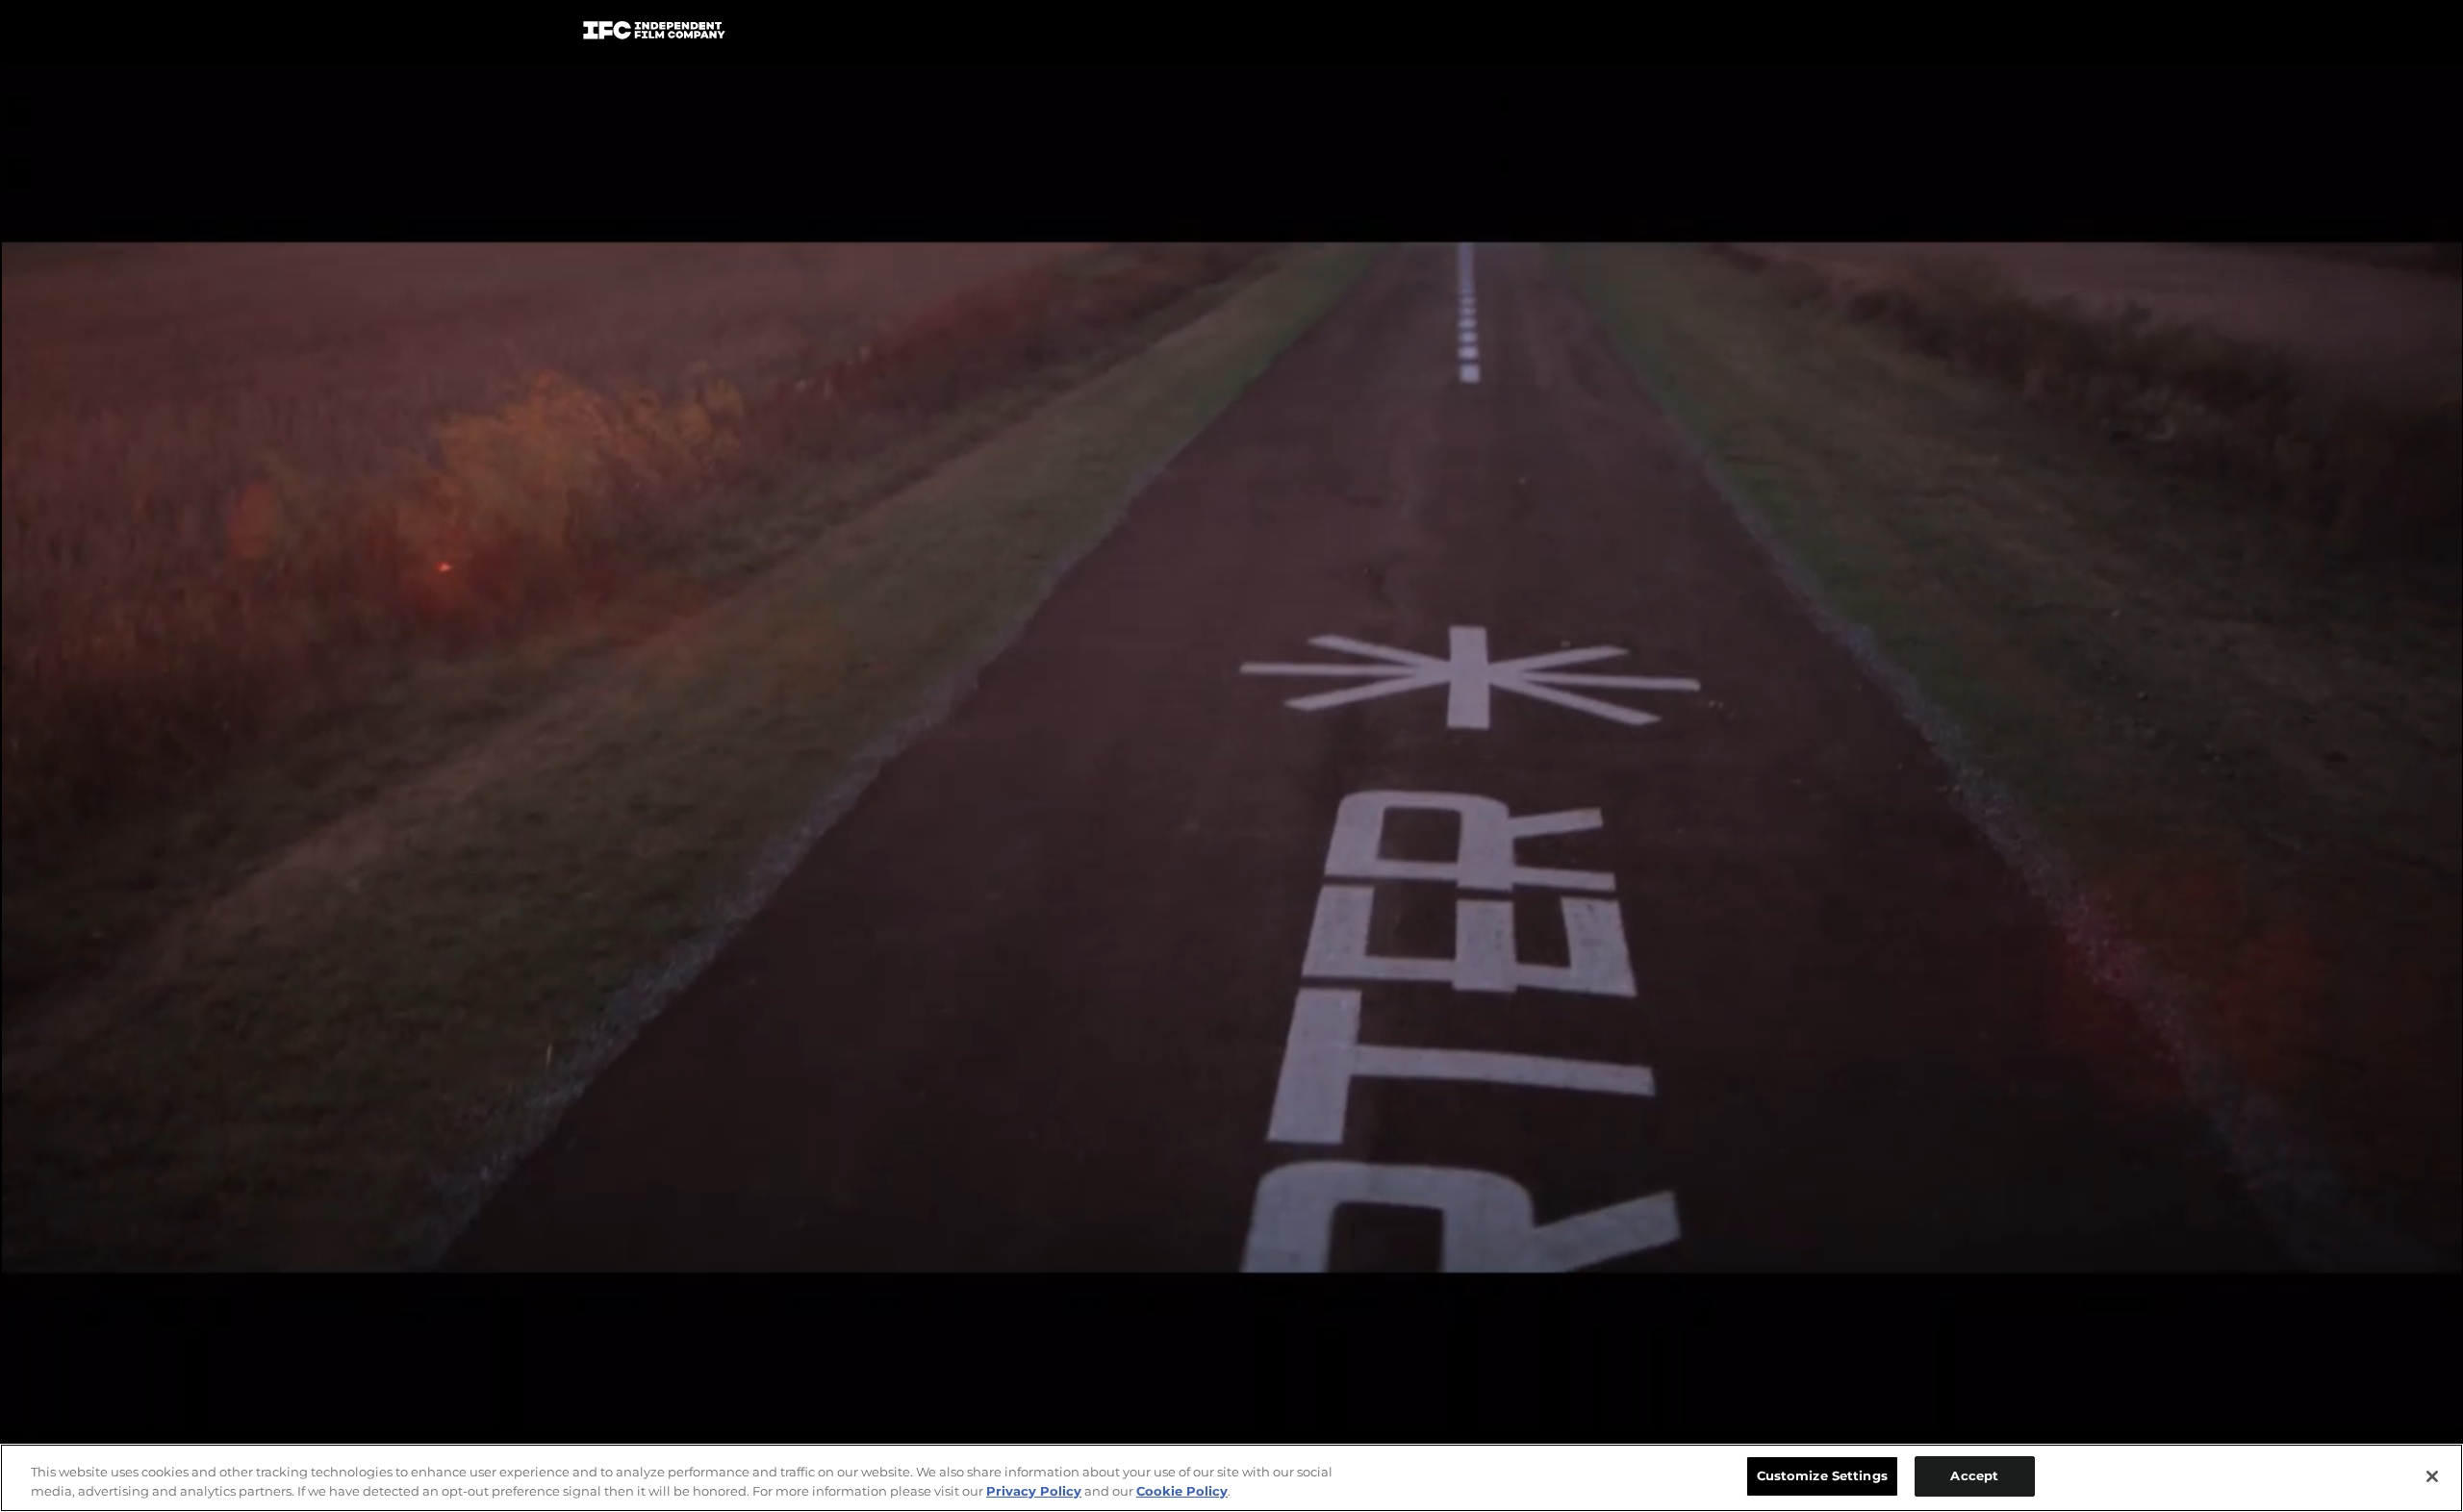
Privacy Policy (1034, 1491)
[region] (1231, 1478)
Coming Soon (990, 34)
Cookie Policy (1182, 1491)
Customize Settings (1822, 1475)
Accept (1974, 1475)
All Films (1808, 35)
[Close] (2432, 1476)
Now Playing (848, 34)
